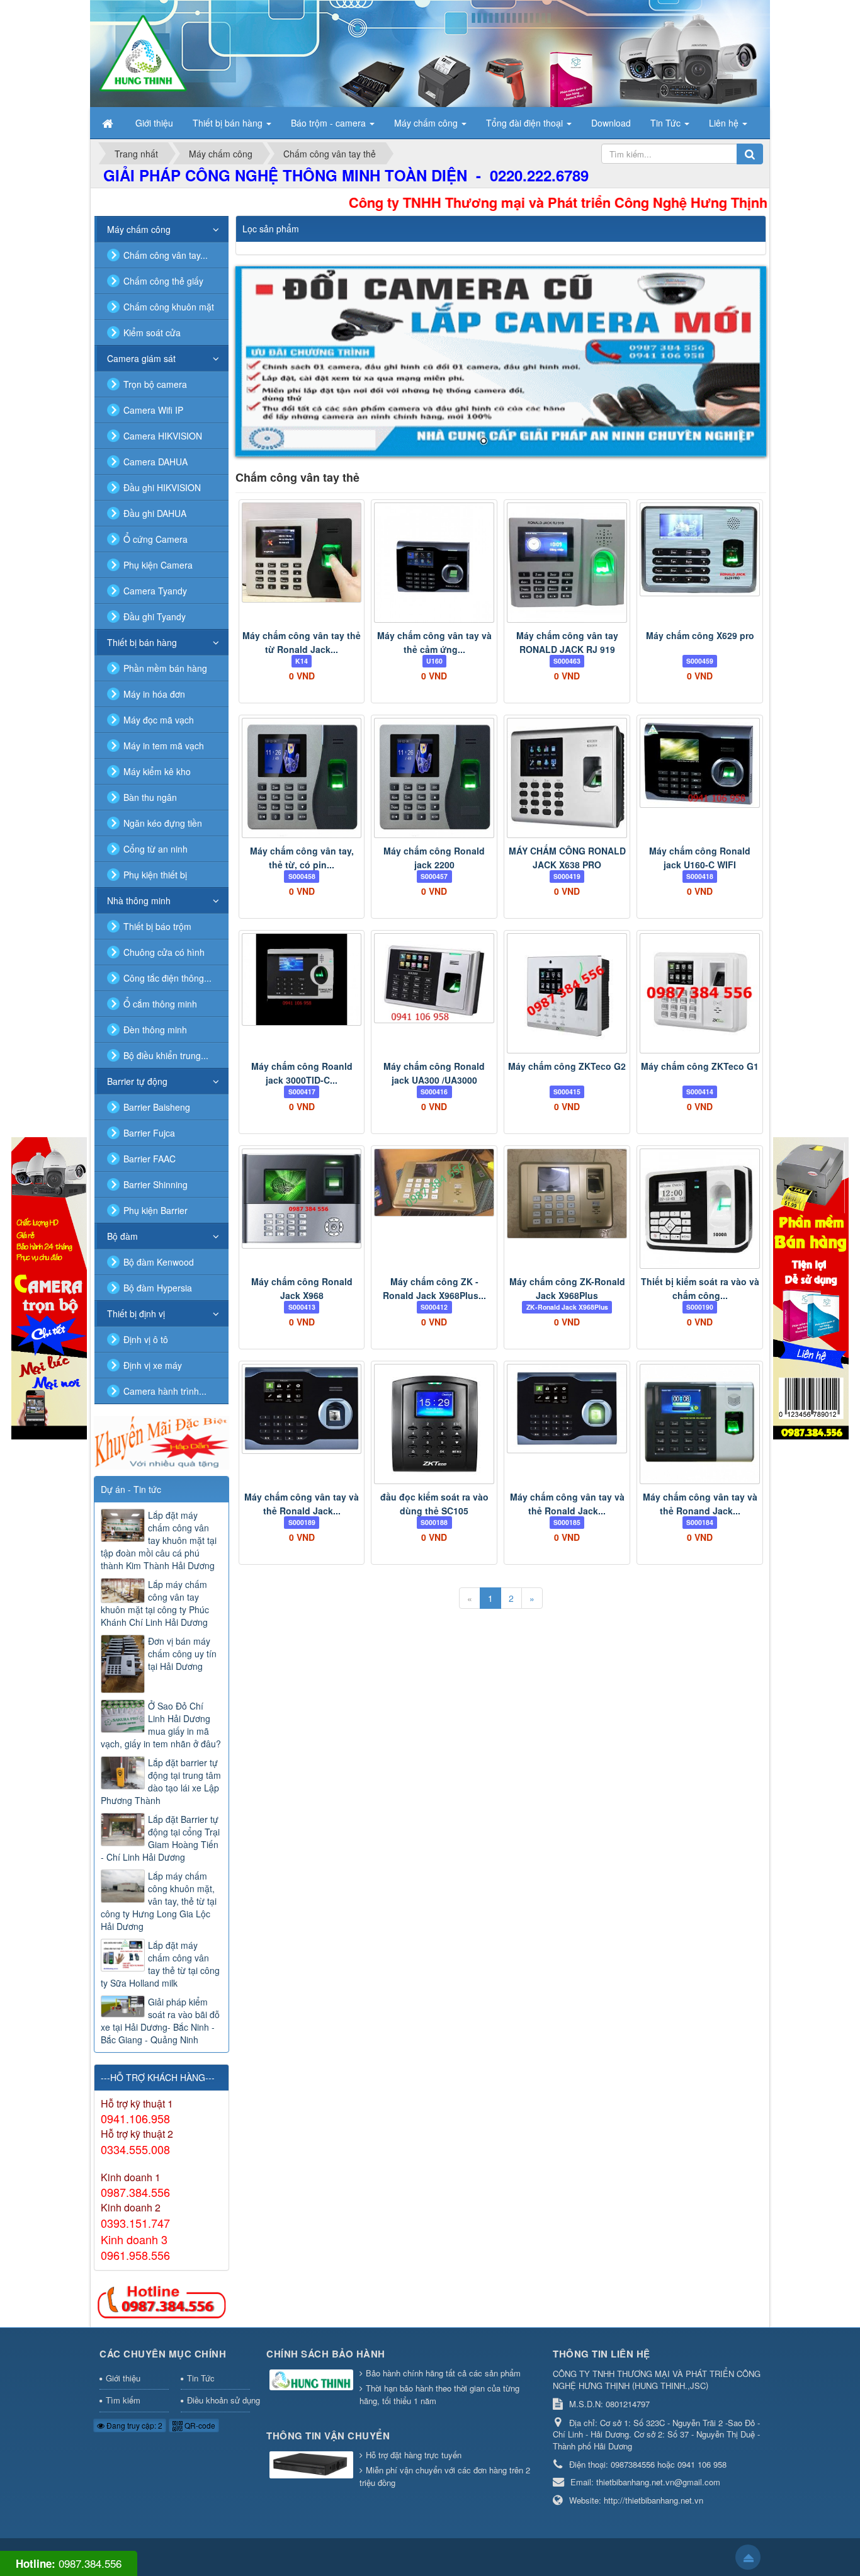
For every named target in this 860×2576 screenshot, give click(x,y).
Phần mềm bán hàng (165, 668)
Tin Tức (201, 2378)
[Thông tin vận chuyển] (313, 2465)
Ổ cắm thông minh (160, 1004)
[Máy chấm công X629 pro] (700, 549)
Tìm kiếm (123, 2400)
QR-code (199, 2425)
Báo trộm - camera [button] (330, 123)
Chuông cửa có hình (164, 952)
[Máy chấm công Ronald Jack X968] (302, 1199)
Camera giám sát (141, 358)
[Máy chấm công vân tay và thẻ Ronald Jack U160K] (302, 1409)
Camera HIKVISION (163, 436)
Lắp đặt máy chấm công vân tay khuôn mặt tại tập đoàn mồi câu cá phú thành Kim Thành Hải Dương (159, 1540)
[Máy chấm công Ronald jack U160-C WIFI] (700, 763)
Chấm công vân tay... (166, 255)
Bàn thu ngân (150, 797)
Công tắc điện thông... (167, 978)
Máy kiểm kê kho (157, 771)
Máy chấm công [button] (427, 123)
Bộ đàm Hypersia (158, 1288)
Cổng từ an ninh (156, 849)
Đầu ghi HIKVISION (162, 487)
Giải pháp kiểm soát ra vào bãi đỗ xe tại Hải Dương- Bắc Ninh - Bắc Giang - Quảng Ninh (160, 2021)
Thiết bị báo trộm (157, 926)
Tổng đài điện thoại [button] (526, 123)
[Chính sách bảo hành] (313, 2380)
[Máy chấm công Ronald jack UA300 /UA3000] (434, 978)
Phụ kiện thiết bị (155, 875)
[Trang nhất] (109, 123)
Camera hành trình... (165, 1391)
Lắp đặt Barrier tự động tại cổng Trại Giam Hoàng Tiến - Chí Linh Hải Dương (160, 1838)
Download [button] (611, 123)
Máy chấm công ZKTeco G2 (567, 1066)
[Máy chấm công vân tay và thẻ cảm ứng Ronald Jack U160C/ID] (434, 563)
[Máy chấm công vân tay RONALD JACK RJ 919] (567, 563)
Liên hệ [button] (725, 123)
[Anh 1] (501, 361)
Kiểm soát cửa (152, 332)
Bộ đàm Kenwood (159, 1262)
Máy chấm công (139, 229)
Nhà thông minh (139, 900)
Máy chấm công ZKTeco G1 (700, 1066)
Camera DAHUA (156, 462)
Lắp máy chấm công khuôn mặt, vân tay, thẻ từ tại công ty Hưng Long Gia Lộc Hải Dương (159, 1901)
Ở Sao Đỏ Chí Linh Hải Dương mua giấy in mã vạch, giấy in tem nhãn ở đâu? (161, 1725)
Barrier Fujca (149, 1133)
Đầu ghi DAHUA (155, 513)
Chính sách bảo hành (326, 2354)
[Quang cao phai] (811, 1287)
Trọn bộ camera (155, 384)
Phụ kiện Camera (158, 565)
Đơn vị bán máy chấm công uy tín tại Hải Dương (182, 1654)
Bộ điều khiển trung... (166, 1055)
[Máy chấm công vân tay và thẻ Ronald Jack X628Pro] (567, 1409)
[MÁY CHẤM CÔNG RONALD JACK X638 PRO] (567, 778)
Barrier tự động (137, 1081)
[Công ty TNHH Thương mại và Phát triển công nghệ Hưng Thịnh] (143, 52)
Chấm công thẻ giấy (163, 281)
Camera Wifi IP (153, 410)
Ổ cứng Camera (156, 539)
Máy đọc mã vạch (159, 720)
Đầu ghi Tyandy (155, 616)
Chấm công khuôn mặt (169, 307)
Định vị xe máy (153, 1365)
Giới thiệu (123, 2378)
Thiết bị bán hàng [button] (229, 123)
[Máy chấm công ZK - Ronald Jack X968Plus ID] (434, 1183)
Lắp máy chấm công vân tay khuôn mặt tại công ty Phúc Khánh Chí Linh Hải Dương (155, 1603)
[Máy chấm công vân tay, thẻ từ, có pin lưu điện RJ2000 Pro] (302, 778)
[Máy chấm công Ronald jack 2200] (434, 778)
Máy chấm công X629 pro (700, 635)
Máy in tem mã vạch (164, 746)
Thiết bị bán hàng (142, 642)
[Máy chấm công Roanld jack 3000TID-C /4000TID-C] (302, 979)
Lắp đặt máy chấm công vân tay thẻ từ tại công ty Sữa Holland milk (160, 1964)
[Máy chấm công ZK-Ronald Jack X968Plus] (567, 1194)
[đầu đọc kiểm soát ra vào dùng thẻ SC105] (434, 1424)
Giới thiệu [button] (154, 123)
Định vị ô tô (146, 1339)
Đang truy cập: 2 (133, 2425)
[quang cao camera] (161, 1441)
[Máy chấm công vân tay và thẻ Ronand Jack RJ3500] (700, 1424)
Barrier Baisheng (157, 1107)
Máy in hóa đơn (154, 694)
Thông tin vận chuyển (328, 2436)
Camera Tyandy (155, 591)
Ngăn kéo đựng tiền (163, 823)
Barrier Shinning (156, 1184)
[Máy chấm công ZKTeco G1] (700, 993)
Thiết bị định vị (136, 1314)
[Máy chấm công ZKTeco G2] (567, 993)
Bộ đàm (122, 1236)
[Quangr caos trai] (49, 1287)
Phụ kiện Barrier (156, 1210)
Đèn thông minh (155, 1030)
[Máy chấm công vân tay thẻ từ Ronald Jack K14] (302, 553)
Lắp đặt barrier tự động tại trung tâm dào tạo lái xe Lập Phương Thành (161, 1781)
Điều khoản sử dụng (219, 2400)
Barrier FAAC (150, 1159)
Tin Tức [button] (667, 123)
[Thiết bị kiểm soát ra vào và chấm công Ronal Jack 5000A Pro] (700, 1209)
